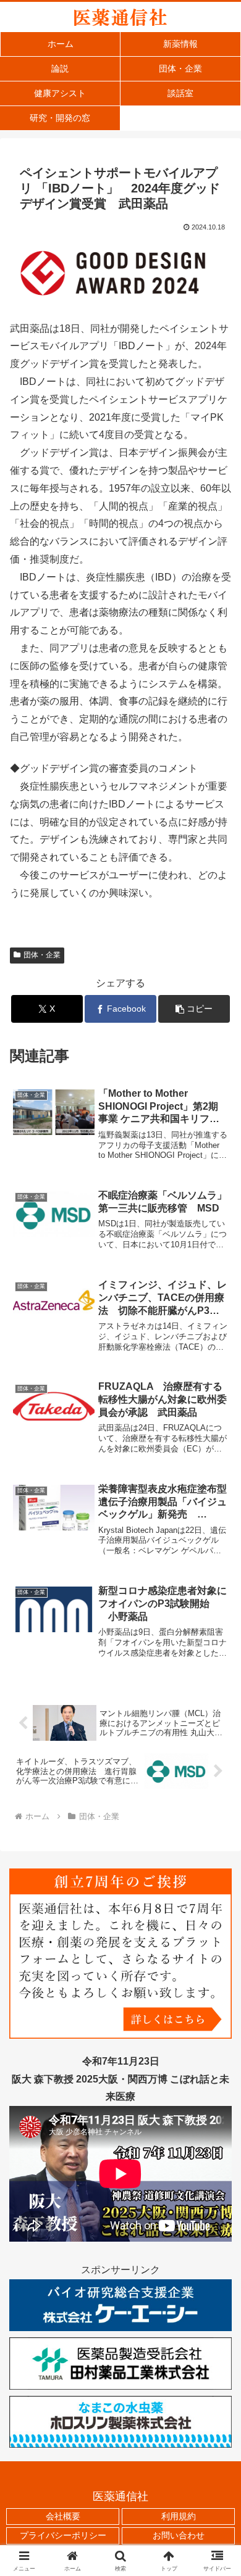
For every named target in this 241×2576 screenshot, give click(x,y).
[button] (194, 1009)
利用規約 (179, 2516)
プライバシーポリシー (63, 2535)
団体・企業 (42, 955)
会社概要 (63, 2516)
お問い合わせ (179, 2535)
